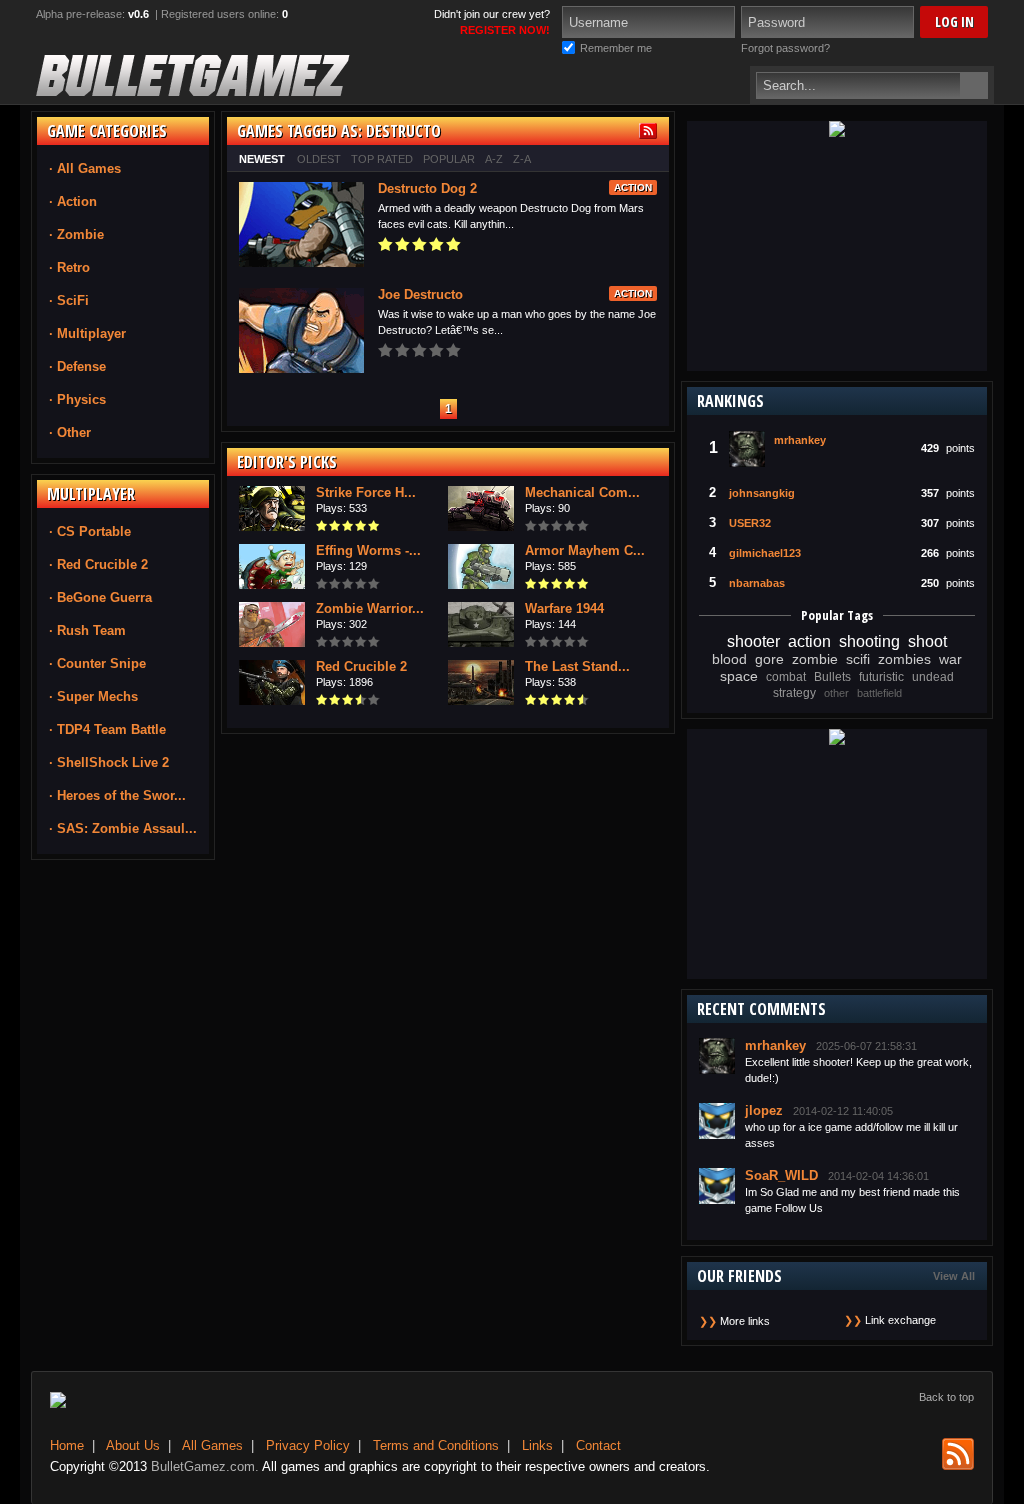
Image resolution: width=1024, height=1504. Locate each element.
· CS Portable (90, 531)
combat (786, 677)
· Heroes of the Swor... (117, 795)
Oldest (319, 159)
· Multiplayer (87, 333)
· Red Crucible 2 (98, 564)
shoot (927, 641)
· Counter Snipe (97, 663)
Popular (449, 159)
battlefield (879, 693)
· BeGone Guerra (100, 597)
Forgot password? (785, 48)
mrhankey (800, 440)
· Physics (77, 399)
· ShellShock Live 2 (109, 762)
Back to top (946, 1397)
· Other (70, 432)
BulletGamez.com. (205, 1466)
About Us (133, 1445)
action (809, 641)
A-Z (494, 159)
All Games (212, 1445)
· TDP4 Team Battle (107, 729)
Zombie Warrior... (370, 608)
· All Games (85, 168)
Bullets (832, 677)
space (739, 676)
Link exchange (900, 1320)
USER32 (750, 523)
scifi (858, 659)
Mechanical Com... (582, 492)
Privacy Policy (308, 1445)
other (836, 693)
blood (729, 659)
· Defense (77, 366)
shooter (753, 641)
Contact (598, 1445)
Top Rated (382, 159)
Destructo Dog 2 (427, 188)
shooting (869, 641)
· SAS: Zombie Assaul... (123, 828)
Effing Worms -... (368, 550)
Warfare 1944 (564, 608)
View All (954, 1276)
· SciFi (69, 300)
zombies (904, 659)
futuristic (881, 677)
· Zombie (76, 234)
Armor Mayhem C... (585, 550)
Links (537, 1445)
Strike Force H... (366, 492)
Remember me (616, 48)
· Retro (69, 267)
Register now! (505, 30)
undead (933, 677)
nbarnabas (757, 583)
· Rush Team (87, 630)
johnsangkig (762, 493)
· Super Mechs (93, 696)
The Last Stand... (577, 666)
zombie (815, 659)
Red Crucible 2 (361, 666)
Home (67, 1445)
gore (769, 659)
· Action (73, 201)
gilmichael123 (765, 553)
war (950, 659)
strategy (794, 693)
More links (745, 1321)
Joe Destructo (420, 294)
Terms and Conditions (436, 1445)
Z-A (522, 159)
